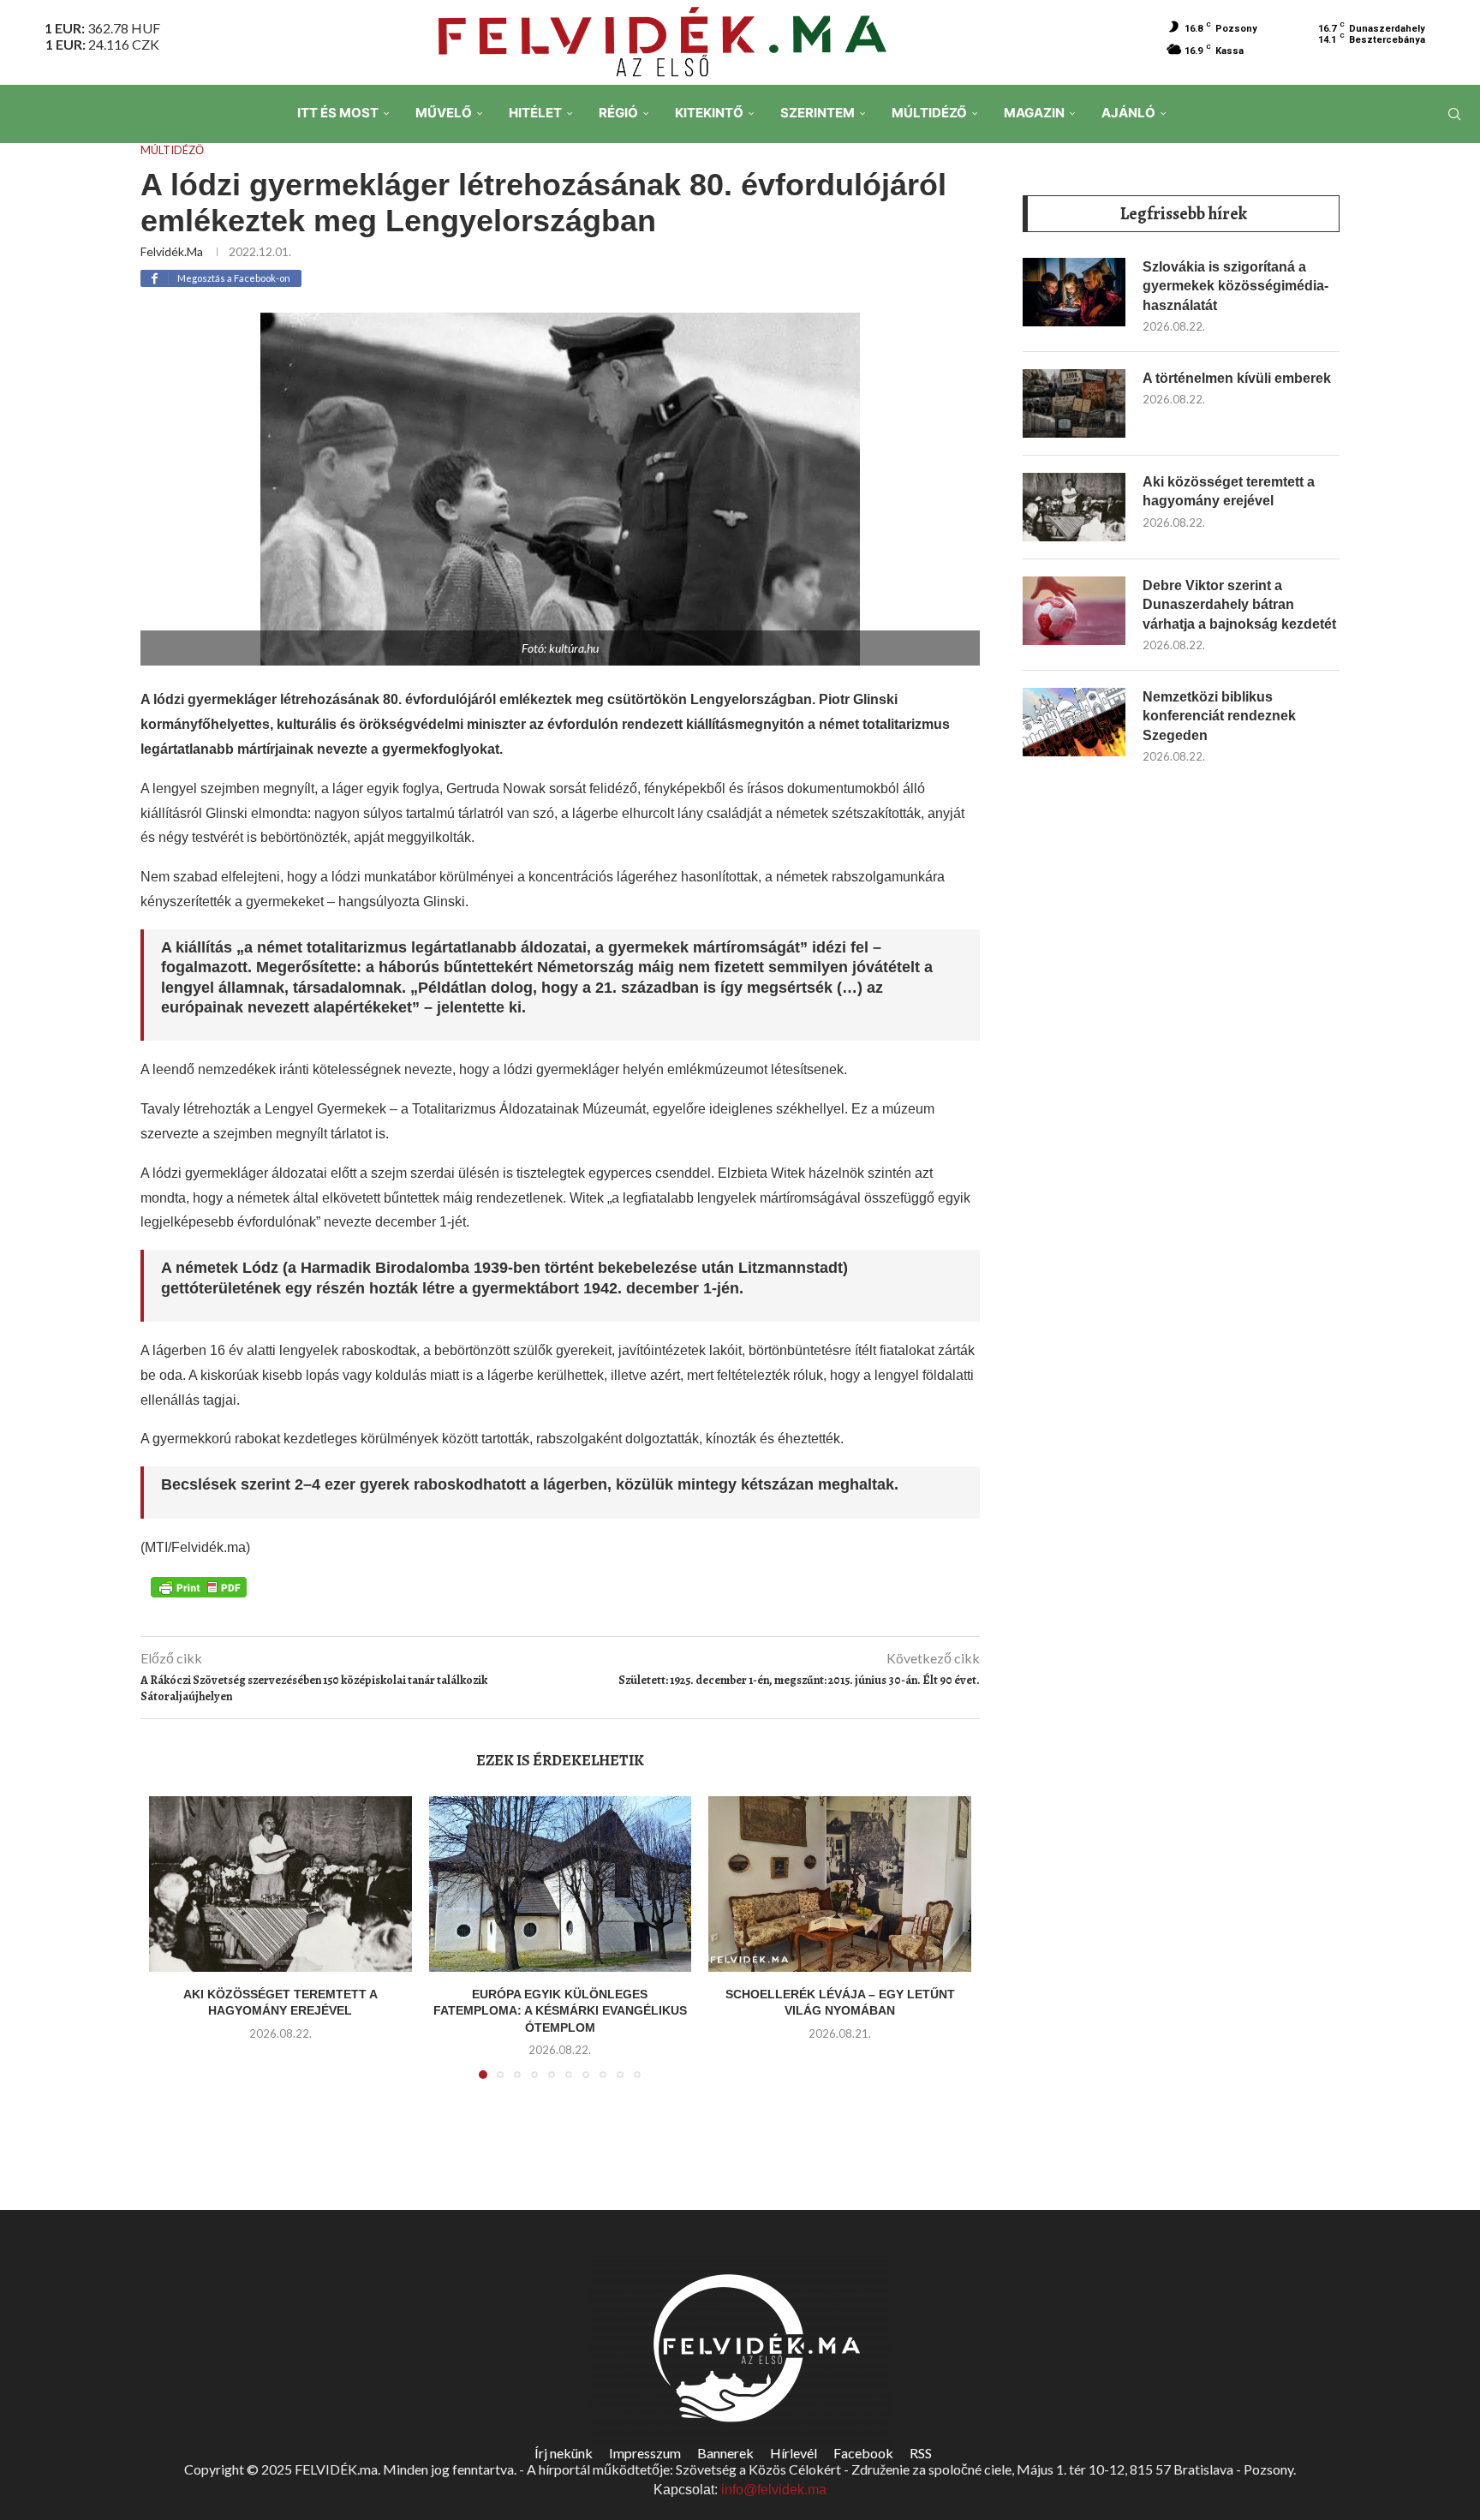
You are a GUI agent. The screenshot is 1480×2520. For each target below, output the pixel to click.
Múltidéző (929, 113)
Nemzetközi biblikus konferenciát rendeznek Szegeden (1219, 716)
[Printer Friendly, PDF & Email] (199, 1585)
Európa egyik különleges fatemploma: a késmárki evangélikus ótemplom (560, 2011)
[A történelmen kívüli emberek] (1074, 403)
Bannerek (725, 2453)
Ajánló (1128, 113)
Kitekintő (709, 113)
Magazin (1034, 113)
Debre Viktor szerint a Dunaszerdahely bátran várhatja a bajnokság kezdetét (1239, 605)
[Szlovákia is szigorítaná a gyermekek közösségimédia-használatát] (1074, 292)
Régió (618, 113)
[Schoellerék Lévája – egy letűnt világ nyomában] (840, 1884)
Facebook (863, 2453)
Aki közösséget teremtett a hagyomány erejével (1229, 491)
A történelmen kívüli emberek (1237, 378)
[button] (172, 1948)
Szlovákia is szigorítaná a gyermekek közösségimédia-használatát (1235, 286)
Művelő (444, 113)
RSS (921, 2453)
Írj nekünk (564, 2453)
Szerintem (818, 113)
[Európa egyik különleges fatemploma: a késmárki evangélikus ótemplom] (561, 1884)
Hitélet (535, 113)
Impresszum (645, 2453)
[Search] (1454, 114)
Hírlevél (794, 2453)
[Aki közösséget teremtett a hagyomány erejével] (280, 1884)
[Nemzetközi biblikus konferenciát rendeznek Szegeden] (1074, 722)
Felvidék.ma (172, 251)
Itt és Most (338, 113)
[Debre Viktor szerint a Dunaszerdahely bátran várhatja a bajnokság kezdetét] (1074, 611)
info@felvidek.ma (774, 2490)
